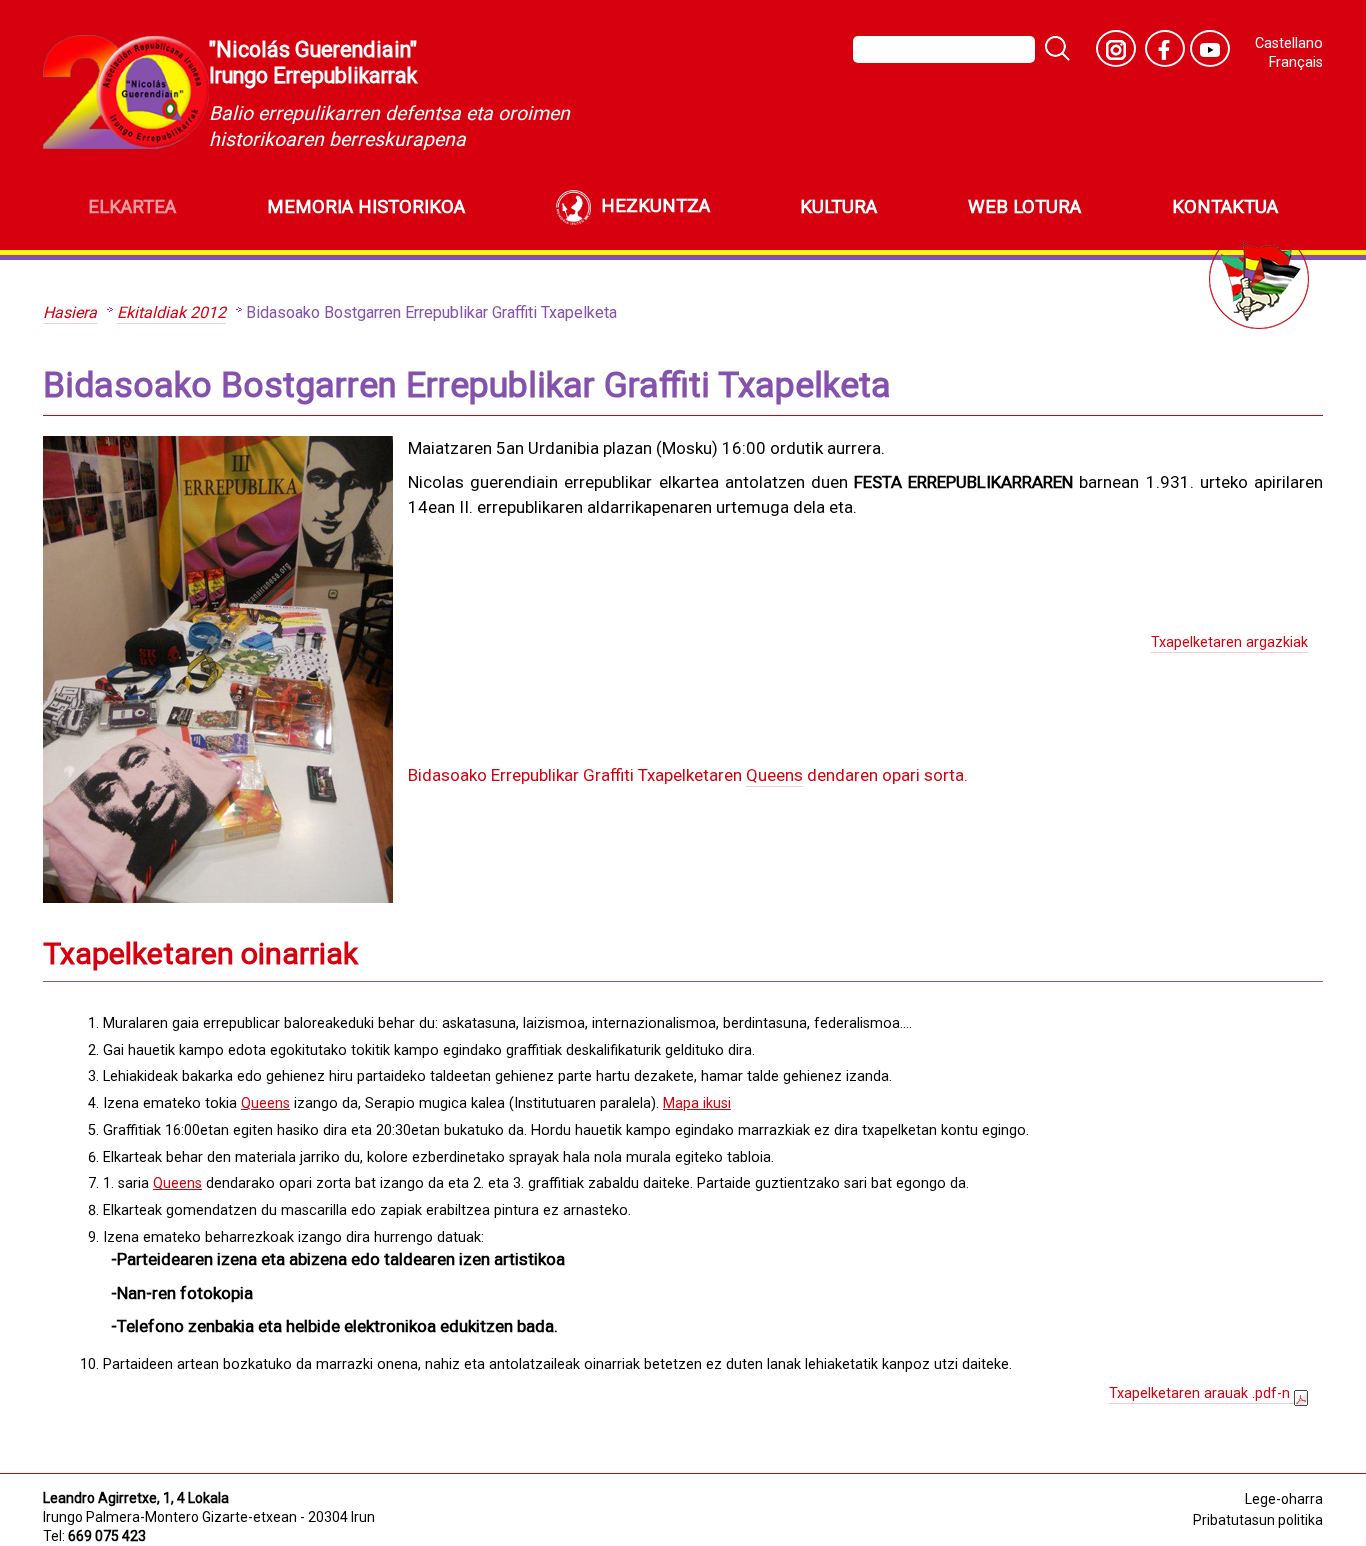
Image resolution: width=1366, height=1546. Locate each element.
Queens (774, 775)
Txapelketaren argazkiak (1229, 642)
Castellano (1289, 43)
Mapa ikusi (697, 1103)
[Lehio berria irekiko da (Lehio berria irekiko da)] (1165, 48)
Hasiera (70, 312)
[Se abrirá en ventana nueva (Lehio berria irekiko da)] (1116, 48)
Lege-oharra (1284, 1499)
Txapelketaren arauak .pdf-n (1201, 1393)
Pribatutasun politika (1258, 1520)
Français (1296, 62)
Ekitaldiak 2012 (171, 312)
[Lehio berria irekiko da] (1210, 48)
